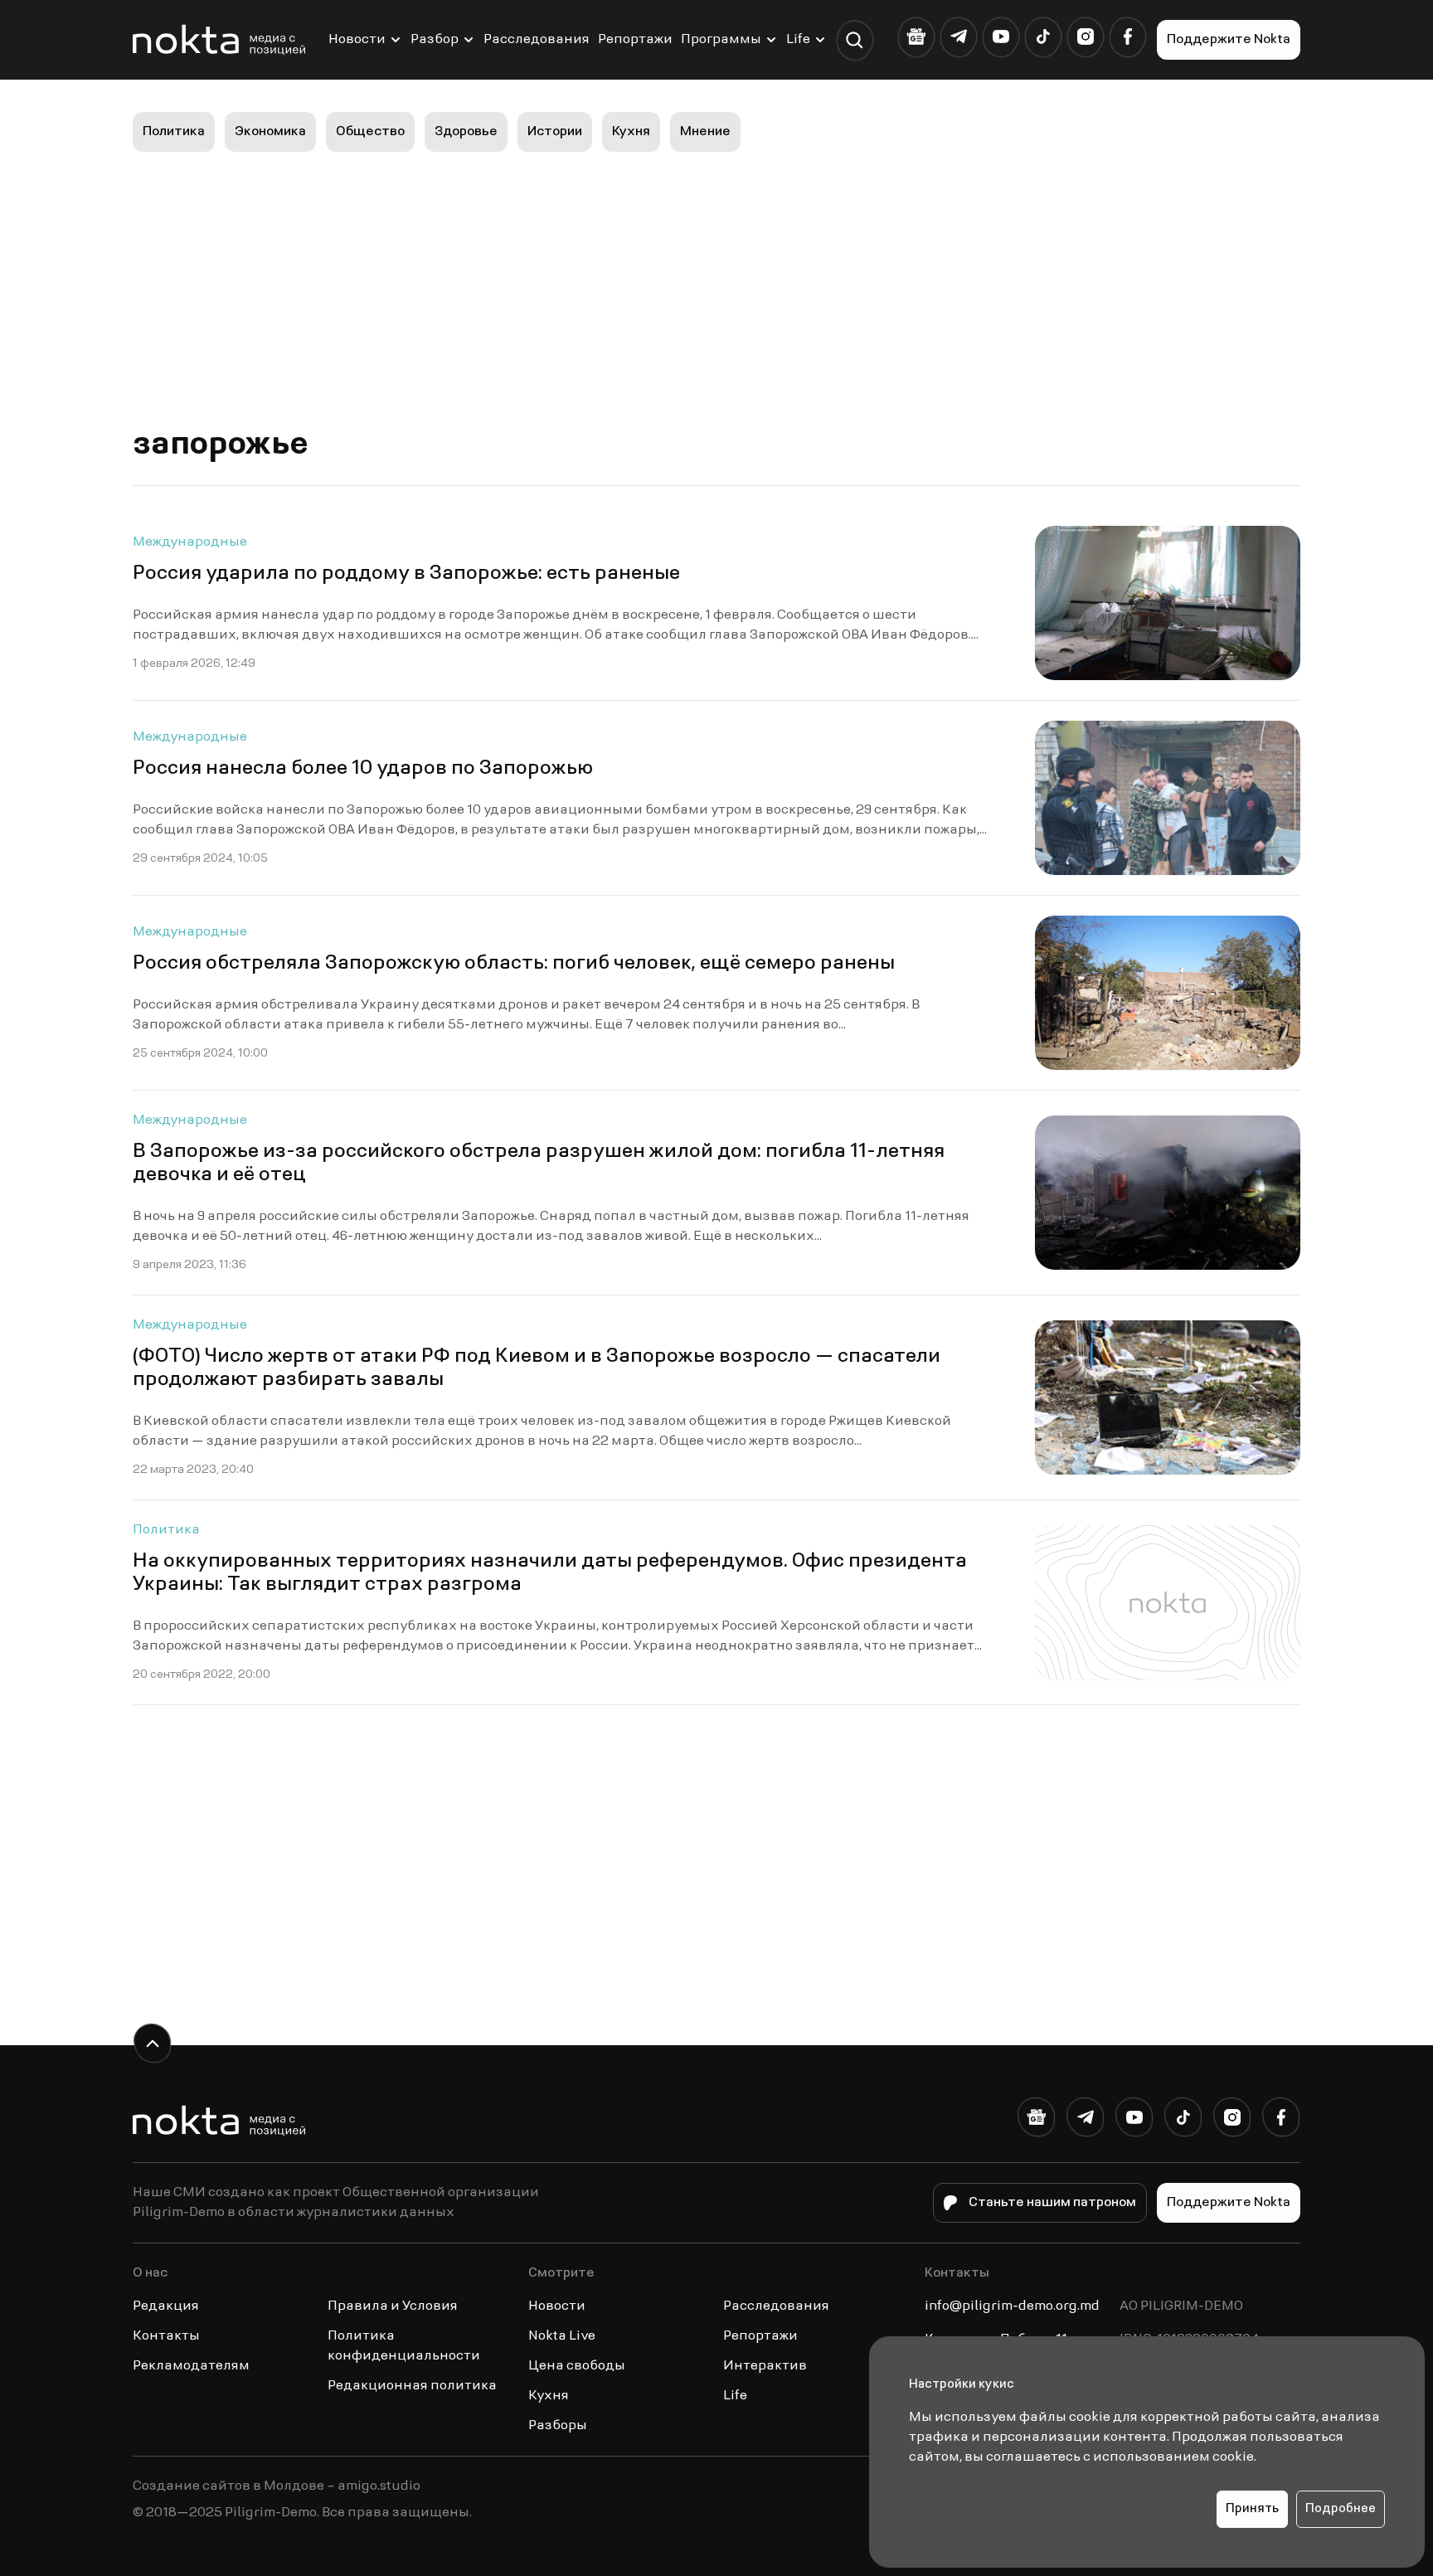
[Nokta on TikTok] (1043, 37)
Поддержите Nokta (1229, 40)
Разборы (558, 2426)
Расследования (537, 40)
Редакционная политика (412, 2386)
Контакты (166, 2336)
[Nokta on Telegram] (958, 37)
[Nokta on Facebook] (1127, 37)
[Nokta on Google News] (916, 37)
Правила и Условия (393, 2306)
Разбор (435, 40)
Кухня (631, 132)
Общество (370, 132)
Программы (721, 40)
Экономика (270, 132)
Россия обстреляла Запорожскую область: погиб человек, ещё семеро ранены (514, 964)
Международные (190, 542)
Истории (555, 132)
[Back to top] (152, 2043)
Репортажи (635, 40)
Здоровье (466, 132)
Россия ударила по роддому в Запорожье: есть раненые (406, 574)
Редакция (166, 2306)
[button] (855, 40)
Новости (357, 40)
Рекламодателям (191, 2366)
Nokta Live (562, 2336)
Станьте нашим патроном (1052, 2203)
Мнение (705, 132)
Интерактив (765, 2366)
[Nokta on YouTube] (1001, 37)
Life (798, 40)
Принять (1252, 2509)
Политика (174, 132)
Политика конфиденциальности (404, 2346)
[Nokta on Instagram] (1085, 37)
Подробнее (1341, 2509)
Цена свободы (577, 2366)
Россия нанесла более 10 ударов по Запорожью (363, 769)
